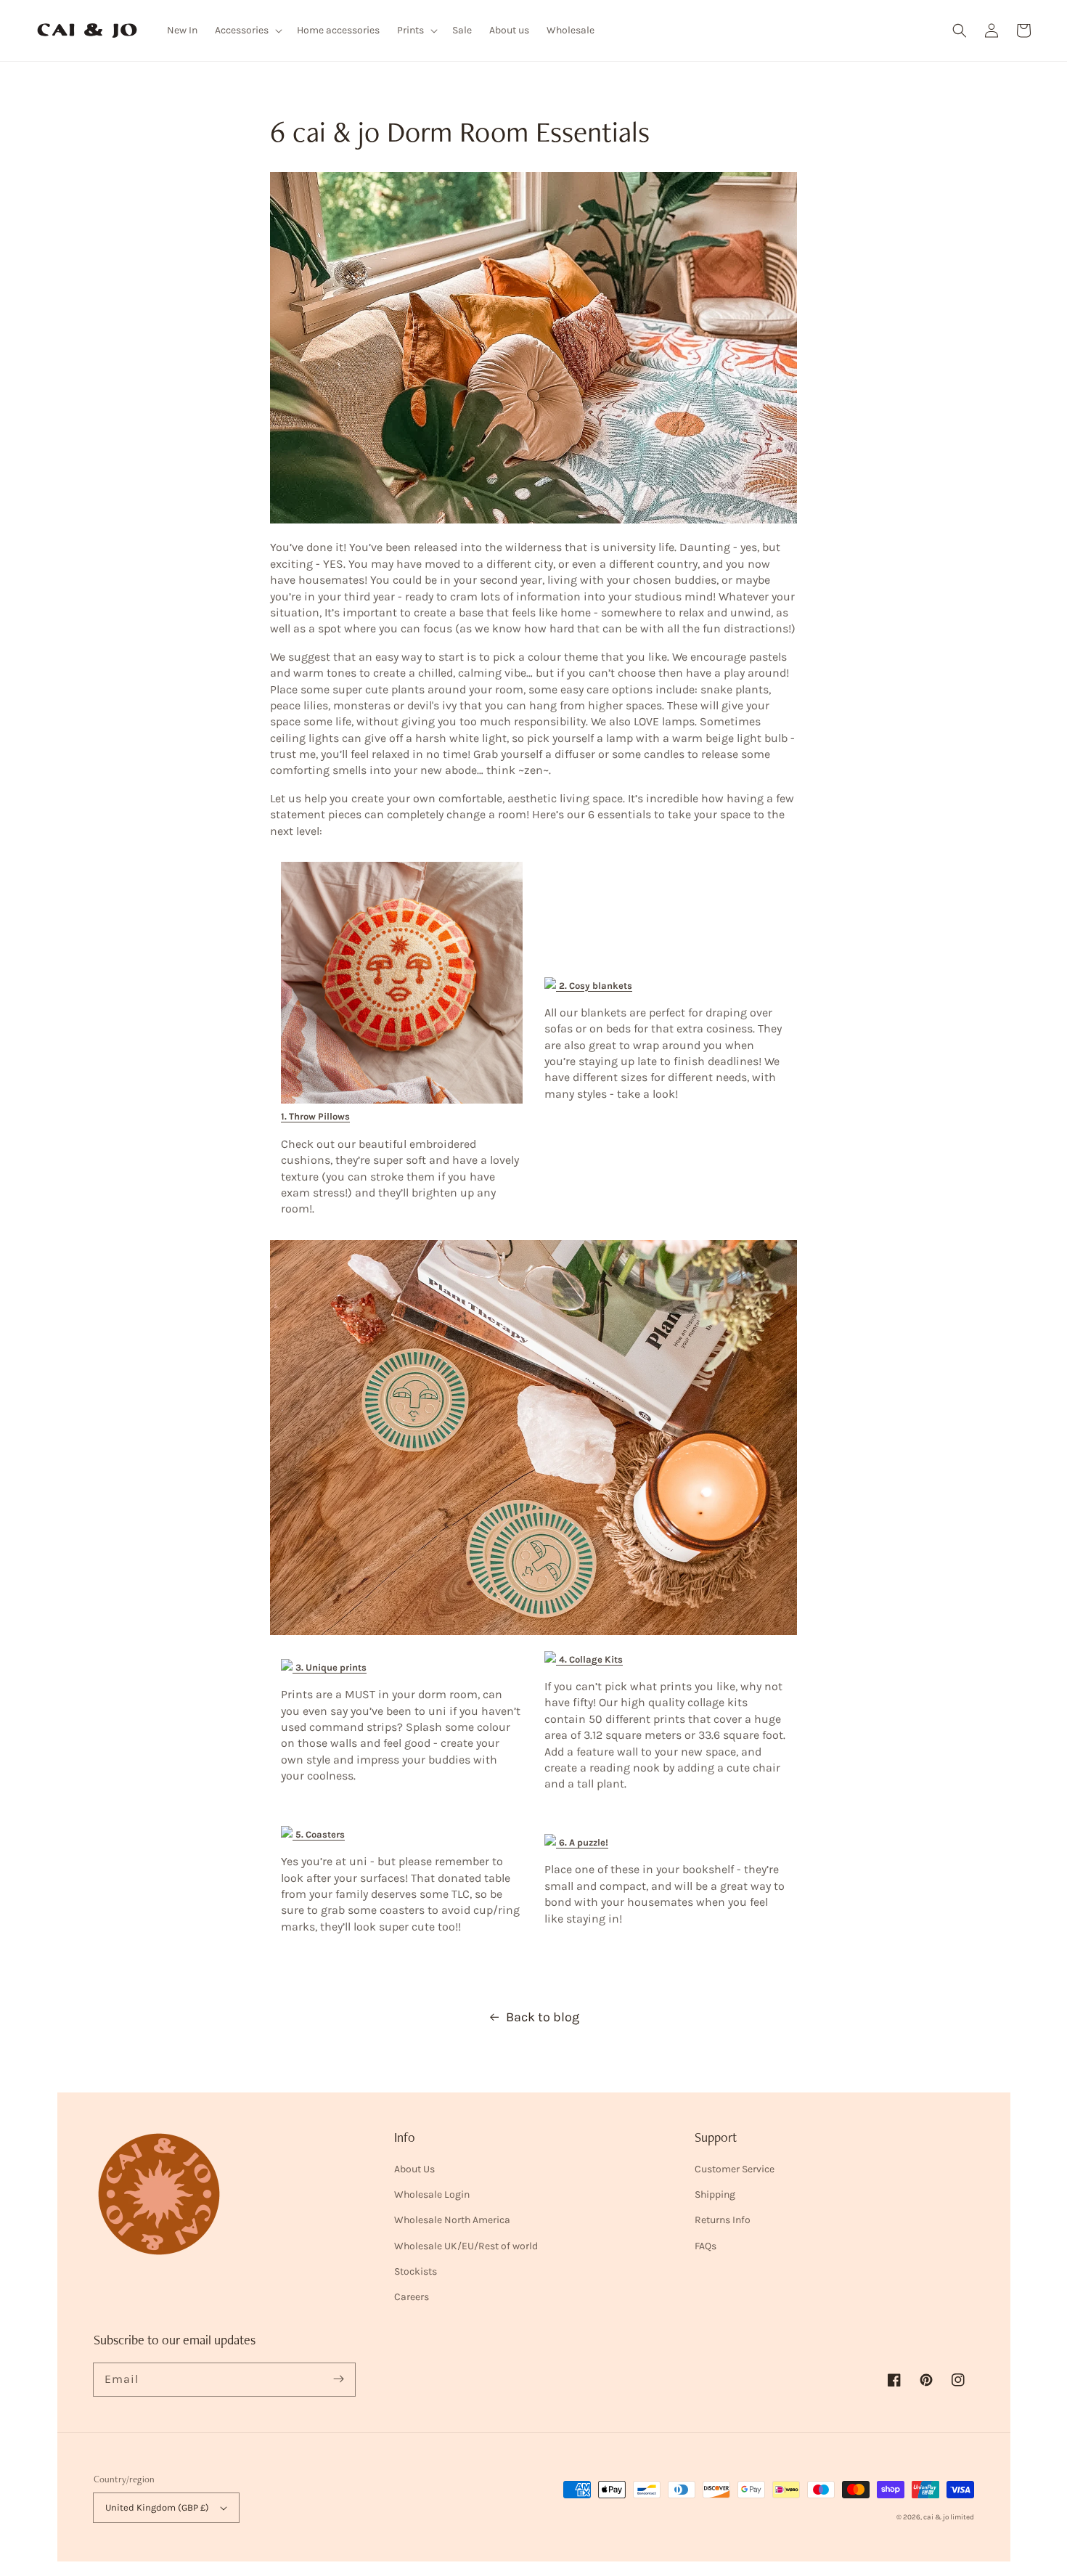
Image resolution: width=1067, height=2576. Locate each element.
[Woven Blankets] (552, 985)
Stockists (416, 2271)
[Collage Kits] (552, 1659)
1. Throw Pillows (315, 1116)
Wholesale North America (452, 2220)
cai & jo (936, 2517)
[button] (960, 30)
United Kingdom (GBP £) (157, 2507)
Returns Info (723, 2220)
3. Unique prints (331, 1667)
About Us (414, 2169)
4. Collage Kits (591, 1659)
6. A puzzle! (584, 1842)
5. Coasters (320, 1834)
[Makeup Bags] (552, 1842)
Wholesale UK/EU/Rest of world (466, 2246)
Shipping (715, 2194)
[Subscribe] (339, 2379)
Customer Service (735, 2169)
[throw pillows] (402, 1100)
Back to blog (543, 2017)
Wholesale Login (432, 2194)
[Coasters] (288, 1834)
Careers (412, 2297)
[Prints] (288, 1667)
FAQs (706, 2246)
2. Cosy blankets (596, 986)
